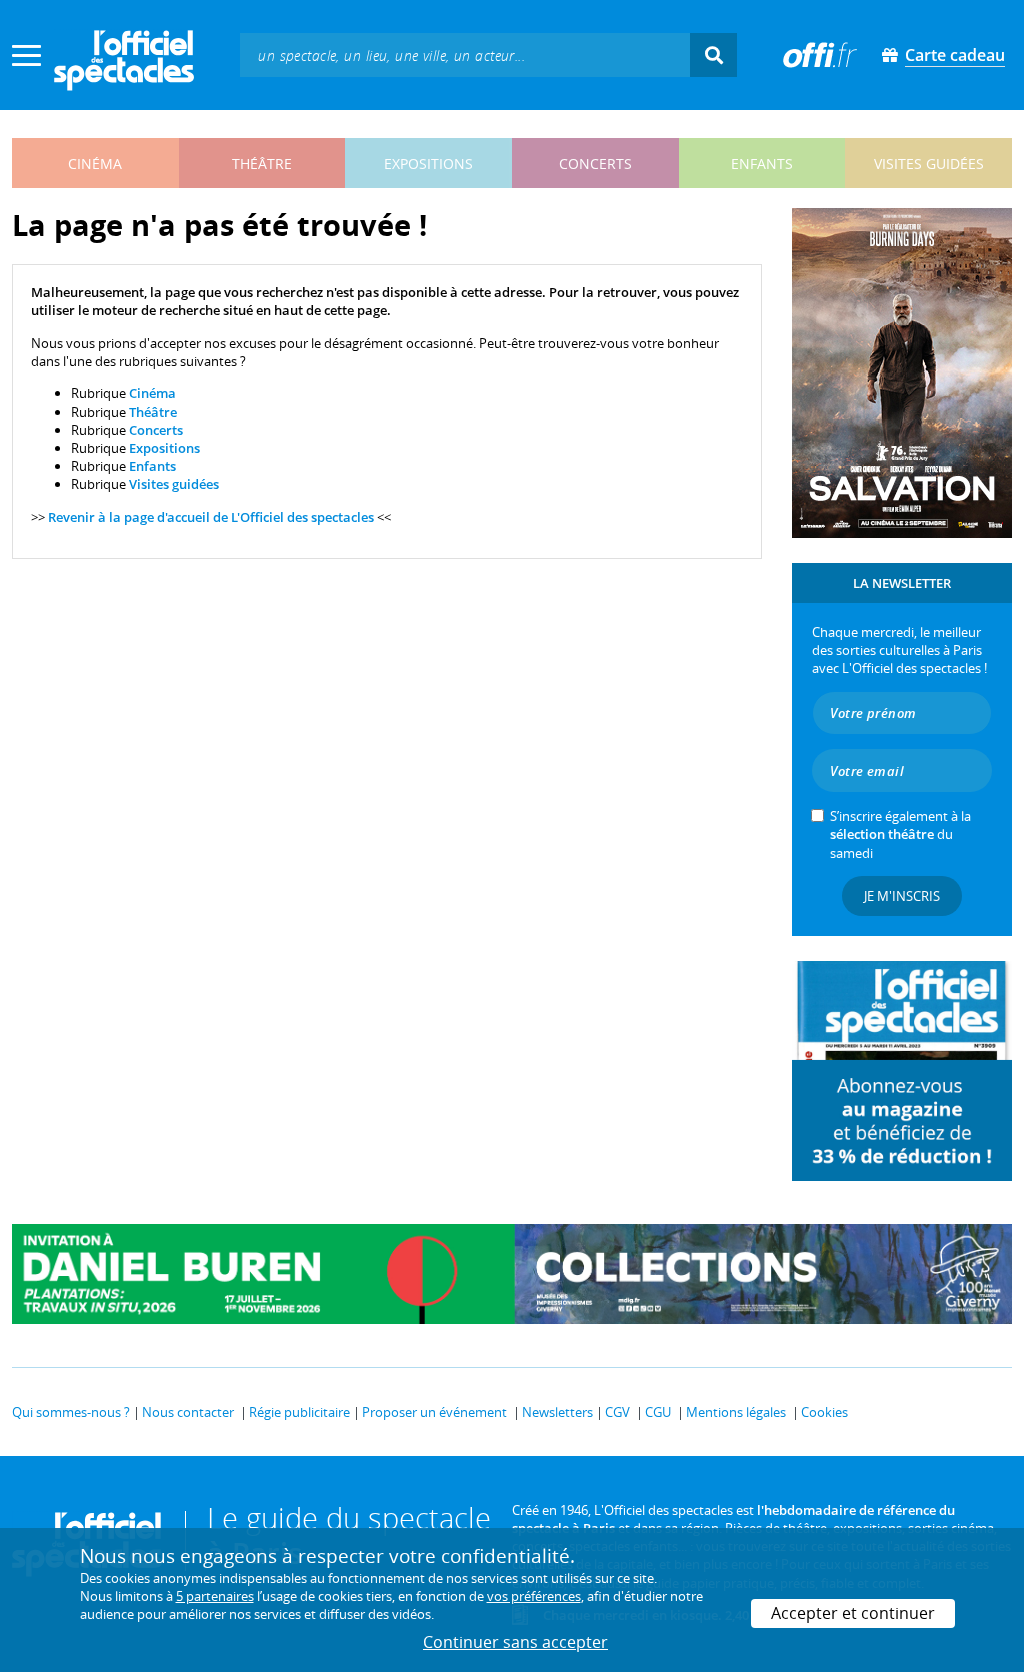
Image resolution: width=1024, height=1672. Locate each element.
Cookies (824, 1412)
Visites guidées (174, 484)
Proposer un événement (434, 1412)
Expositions (164, 448)
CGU (658, 1412)
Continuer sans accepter (515, 1642)
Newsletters (557, 1412)
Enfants (152, 466)
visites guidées (929, 163)
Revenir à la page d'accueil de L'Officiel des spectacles (211, 517)
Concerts (156, 430)
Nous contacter (188, 1412)
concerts (595, 163)
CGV (617, 1412)
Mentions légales (736, 1412)
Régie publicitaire (299, 1412)
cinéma (95, 163)
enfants (762, 163)
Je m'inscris (902, 896)
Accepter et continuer (853, 1613)
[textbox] (465, 54)
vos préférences (534, 1596)
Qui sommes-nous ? (71, 1412)
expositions (428, 163)
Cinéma (152, 393)
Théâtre (153, 412)
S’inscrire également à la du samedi (900, 834)
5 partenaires (215, 1596)
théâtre (262, 163)
